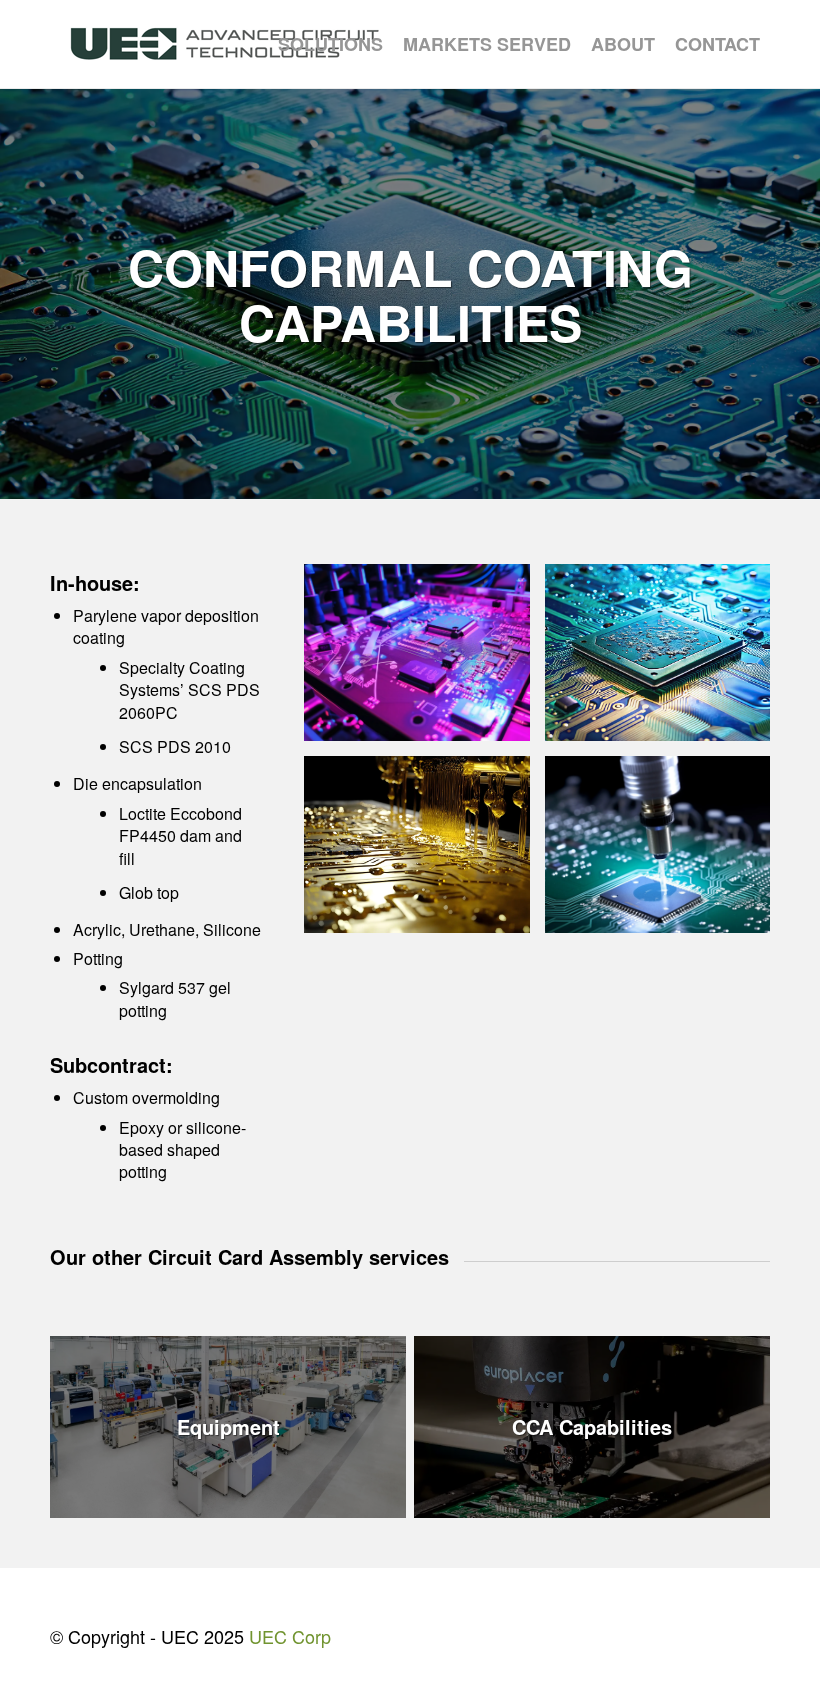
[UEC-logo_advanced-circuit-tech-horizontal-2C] (225, 44)
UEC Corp (290, 1636)
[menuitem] (330, 44)
